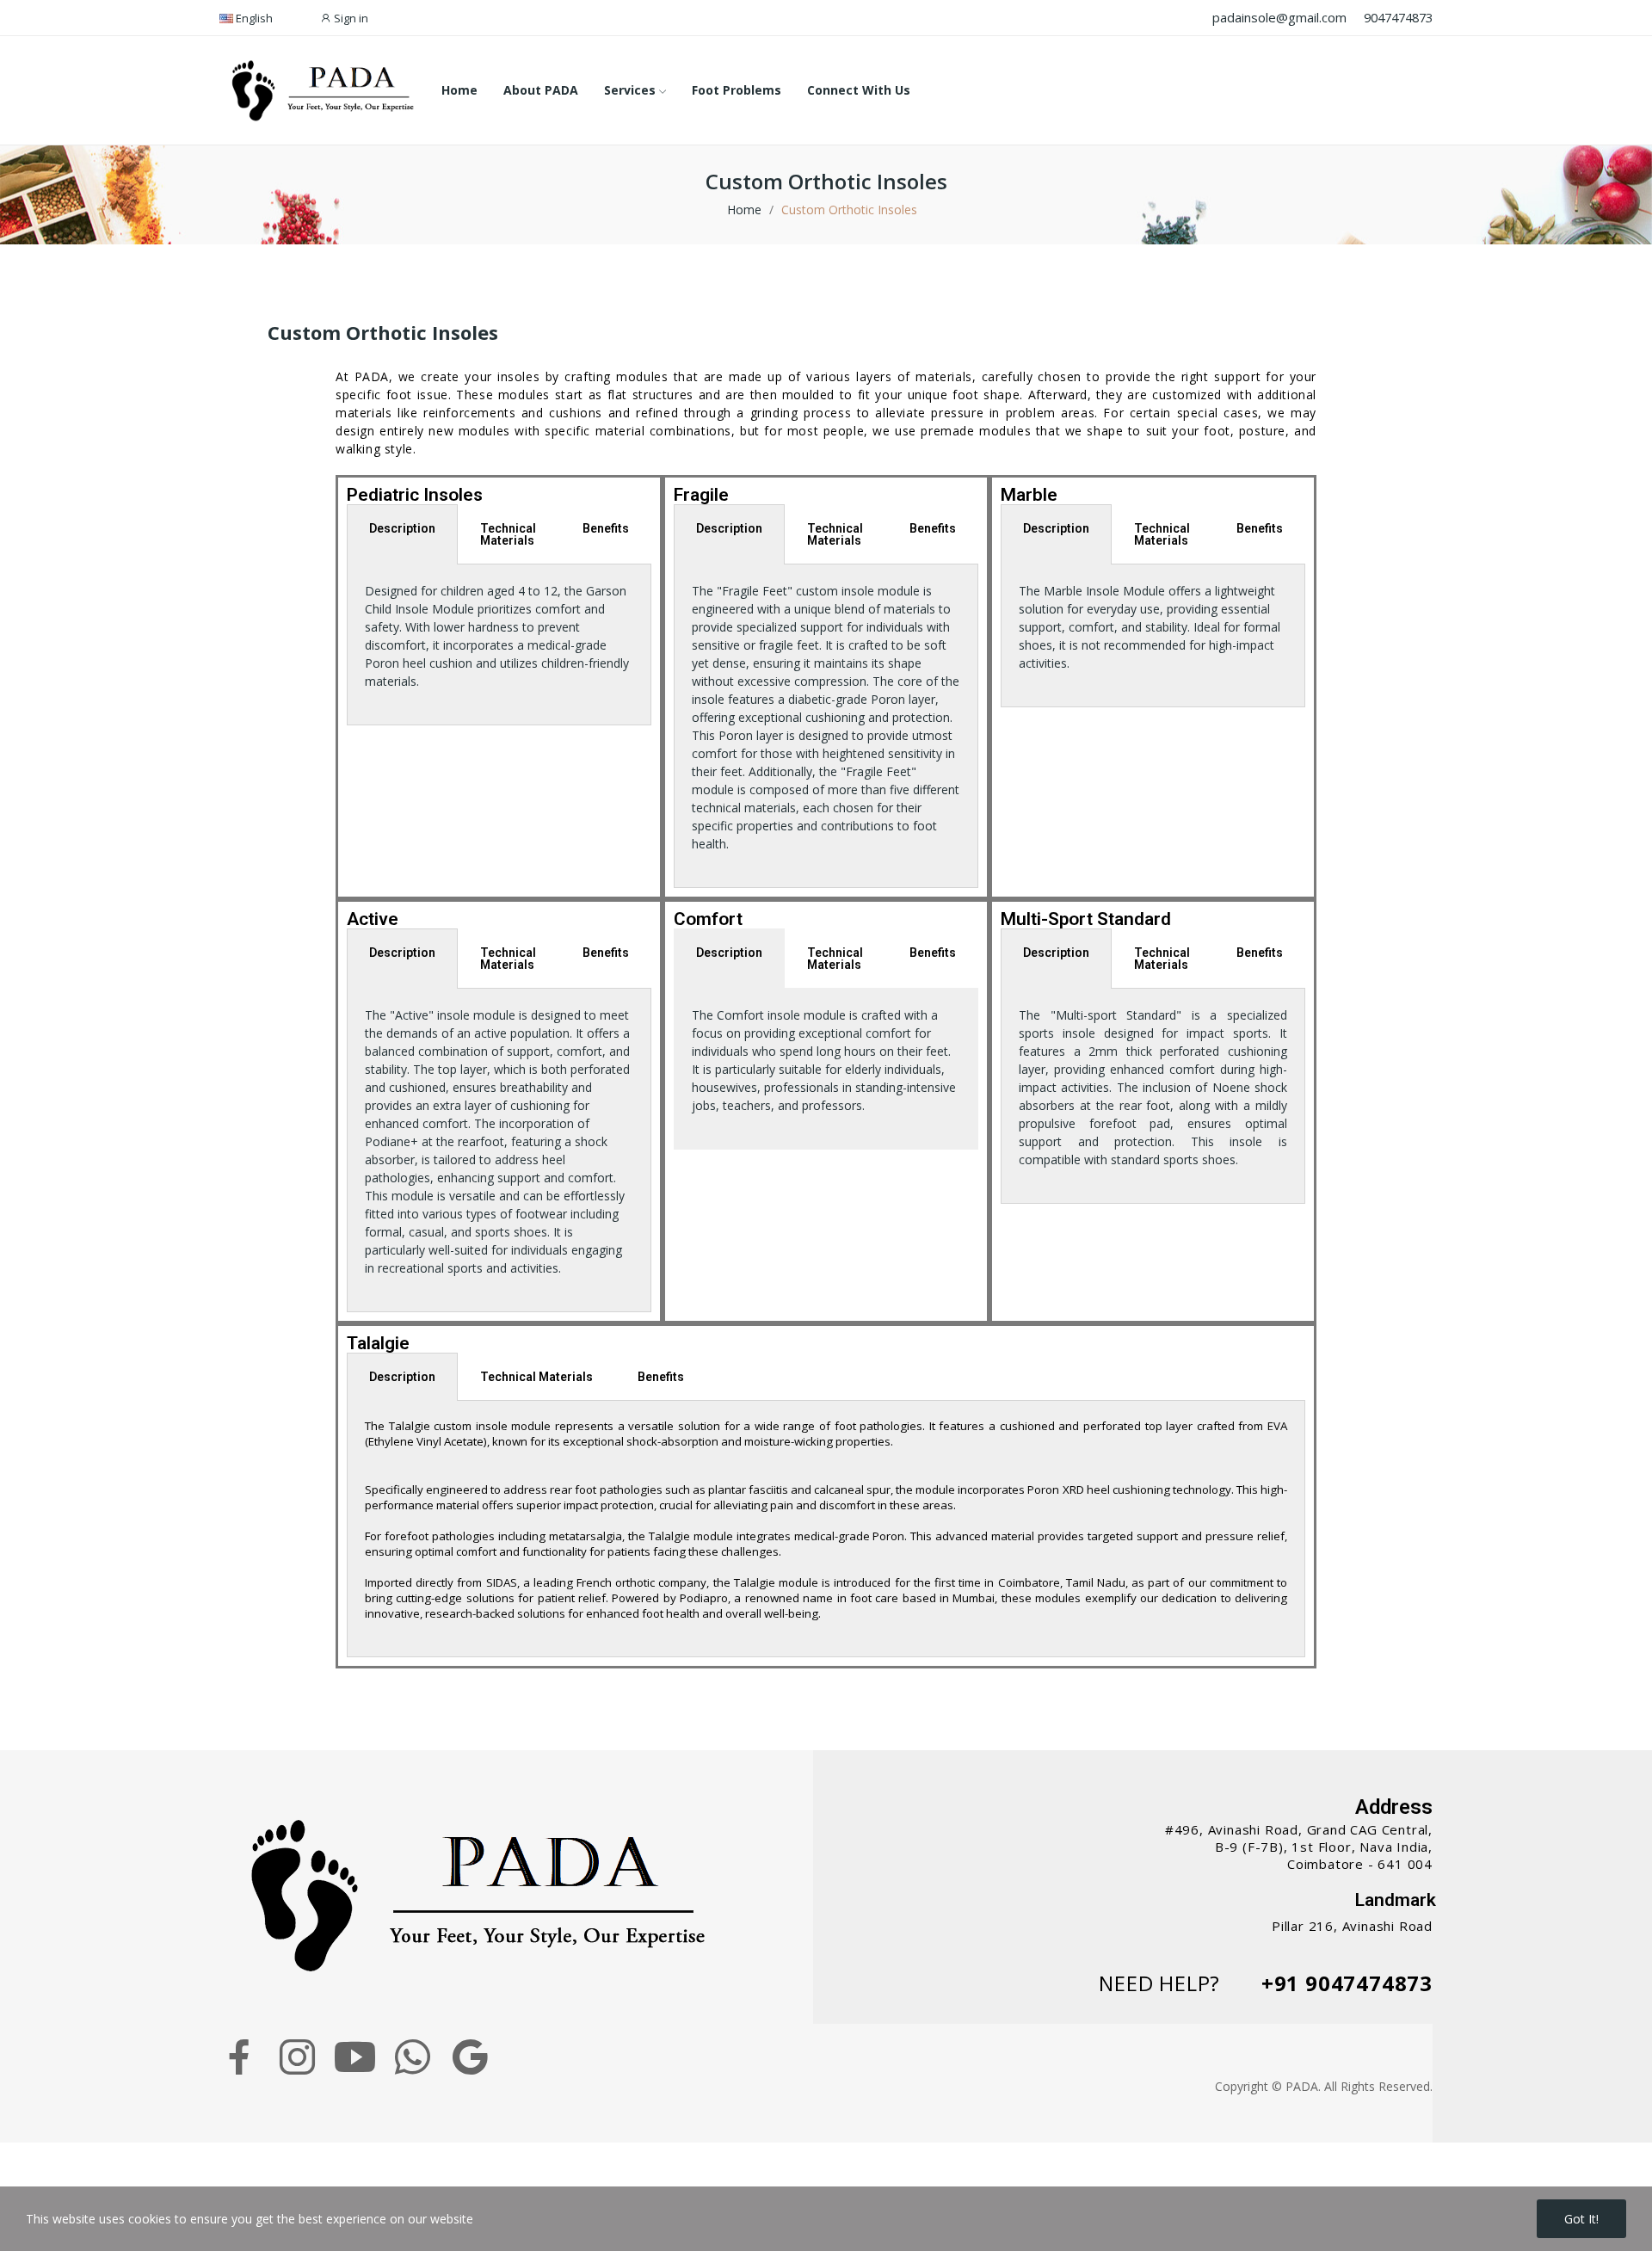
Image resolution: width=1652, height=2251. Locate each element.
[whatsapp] (413, 2057)
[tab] (499, 534)
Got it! (1581, 2219)
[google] (470, 2057)
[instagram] (297, 2057)
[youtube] (355, 2057)
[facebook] (240, 2057)
